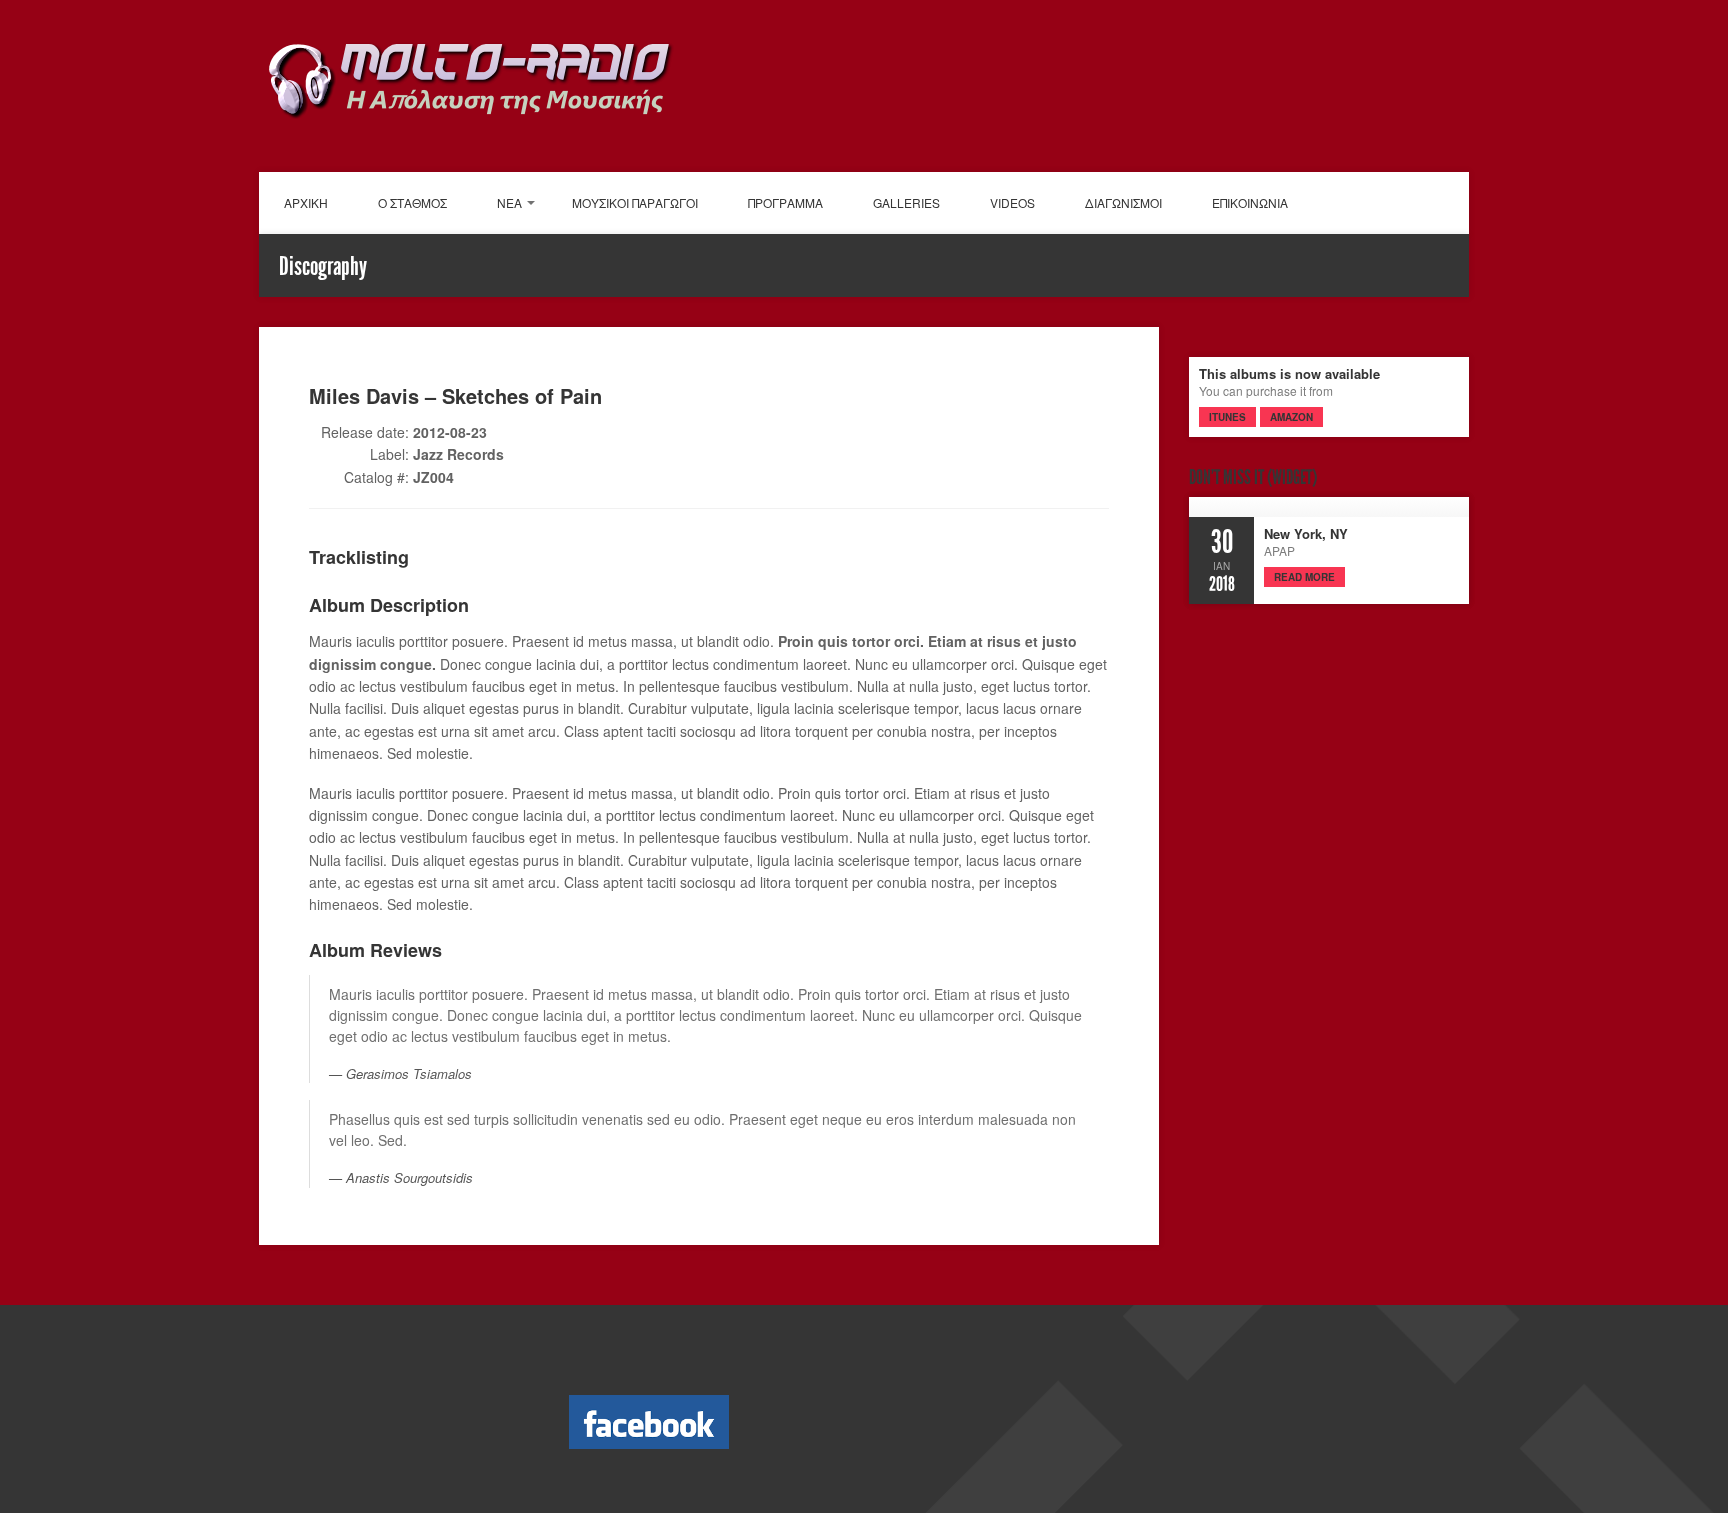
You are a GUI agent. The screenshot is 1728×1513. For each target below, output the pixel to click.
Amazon (1291, 417)
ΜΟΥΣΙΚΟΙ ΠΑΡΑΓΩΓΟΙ (635, 202)
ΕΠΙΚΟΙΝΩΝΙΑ (1250, 202)
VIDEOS (1012, 202)
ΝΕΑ (509, 202)
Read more (1304, 577)
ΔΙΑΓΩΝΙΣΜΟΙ (1123, 202)
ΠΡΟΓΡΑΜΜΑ (785, 202)
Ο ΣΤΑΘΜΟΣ (412, 202)
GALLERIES (906, 202)
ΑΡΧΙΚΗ (306, 202)
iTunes (1227, 417)
